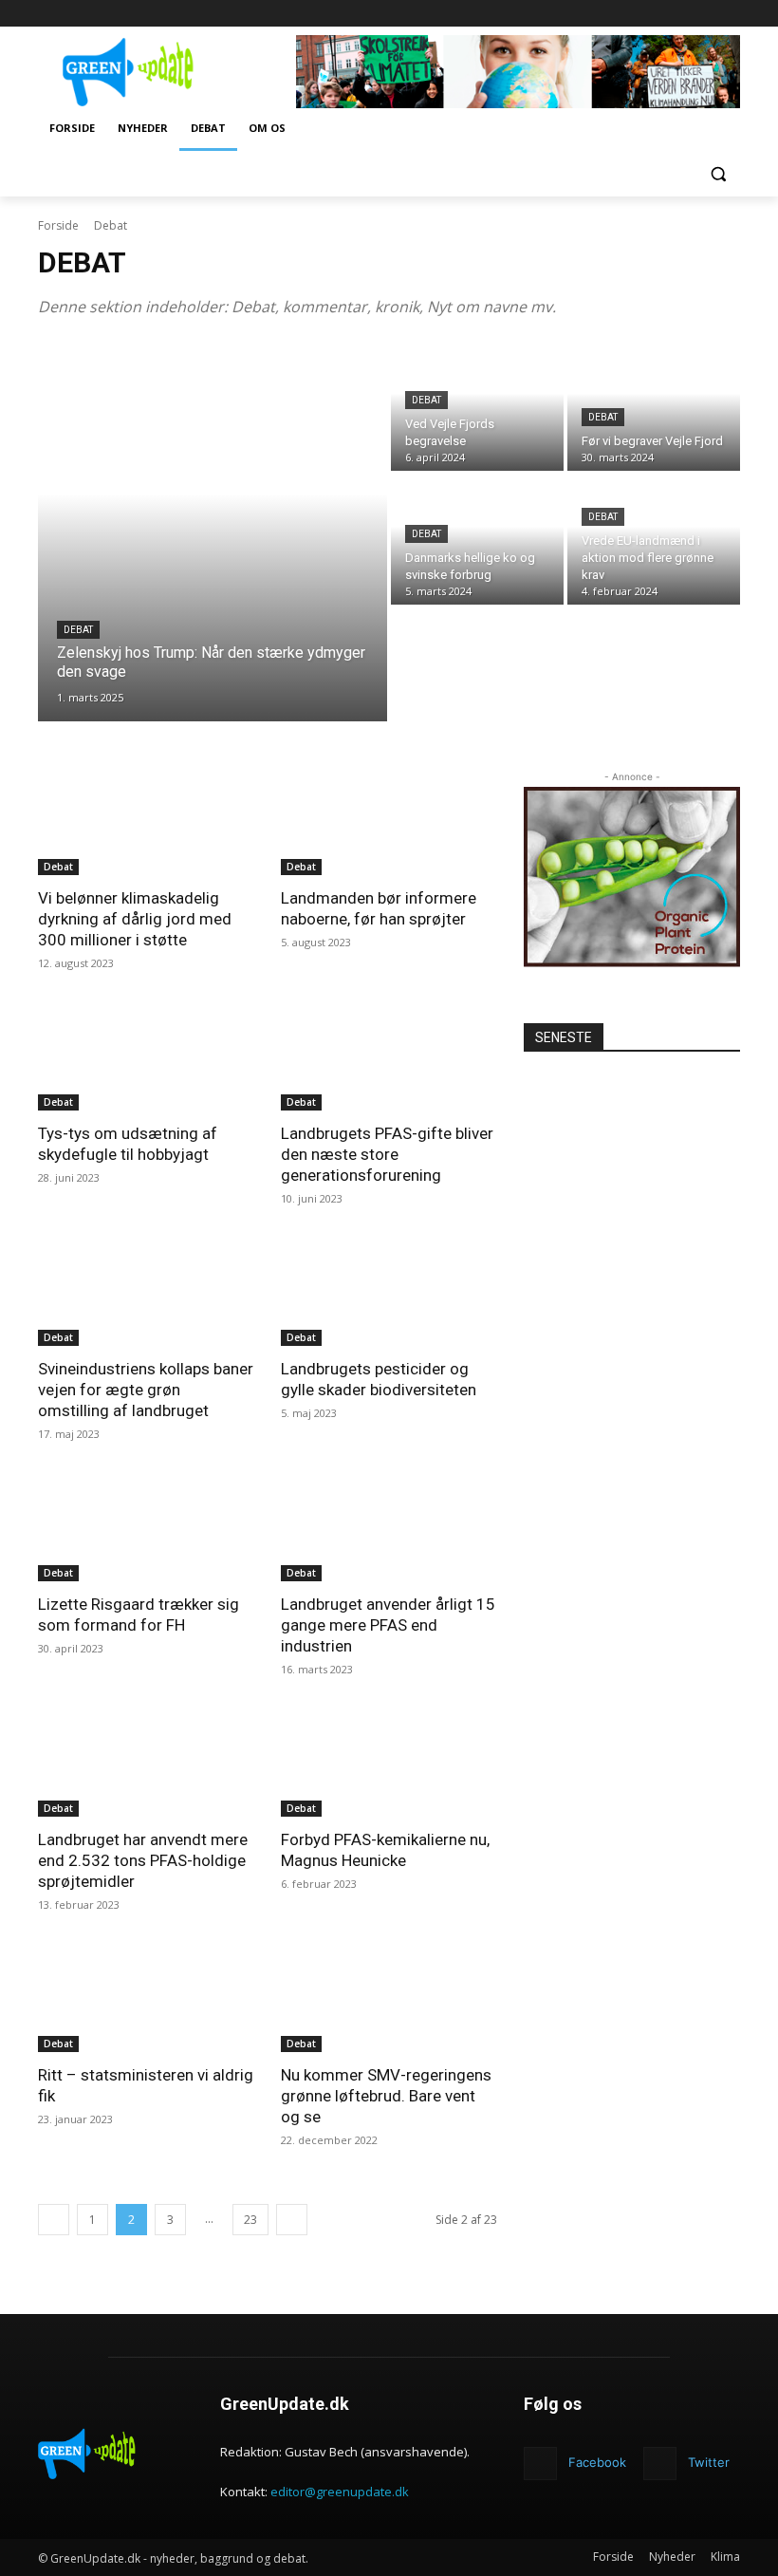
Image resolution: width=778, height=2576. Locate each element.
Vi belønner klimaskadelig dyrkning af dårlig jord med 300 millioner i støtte (135, 919)
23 (250, 2220)
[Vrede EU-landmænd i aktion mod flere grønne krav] (654, 540)
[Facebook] (729, 14)
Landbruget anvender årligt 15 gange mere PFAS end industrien (388, 1625)
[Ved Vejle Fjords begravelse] (477, 407)
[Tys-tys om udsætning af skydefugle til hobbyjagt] (146, 1056)
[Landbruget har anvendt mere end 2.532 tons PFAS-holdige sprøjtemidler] (146, 1763)
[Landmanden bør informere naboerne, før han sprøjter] (389, 821)
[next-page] (292, 2220)
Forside (58, 225)
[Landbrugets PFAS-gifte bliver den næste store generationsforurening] (389, 1056)
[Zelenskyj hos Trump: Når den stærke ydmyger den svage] (213, 532)
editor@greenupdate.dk (340, 2492)
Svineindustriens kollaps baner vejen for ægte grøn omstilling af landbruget (146, 1390)
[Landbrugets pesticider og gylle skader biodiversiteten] (389, 1292)
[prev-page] (54, 2220)
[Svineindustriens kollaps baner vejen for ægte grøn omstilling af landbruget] (146, 1292)
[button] (718, 174)
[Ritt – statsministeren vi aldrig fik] (146, 1998)
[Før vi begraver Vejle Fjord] (654, 407)
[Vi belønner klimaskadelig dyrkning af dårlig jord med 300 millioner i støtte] (146, 821)
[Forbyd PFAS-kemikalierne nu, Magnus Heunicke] (389, 1763)
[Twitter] (660, 2464)
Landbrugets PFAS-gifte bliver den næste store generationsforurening (387, 1154)
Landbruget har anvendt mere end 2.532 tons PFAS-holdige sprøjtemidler (143, 1860)
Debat (78, 630)
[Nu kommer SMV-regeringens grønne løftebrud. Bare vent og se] (389, 1998)
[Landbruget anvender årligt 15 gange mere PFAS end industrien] (389, 1527)
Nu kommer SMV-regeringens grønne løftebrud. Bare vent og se (386, 2096)
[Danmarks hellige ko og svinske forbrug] (477, 540)
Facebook (597, 2462)
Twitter (709, 2462)
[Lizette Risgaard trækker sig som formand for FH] (146, 1527)
